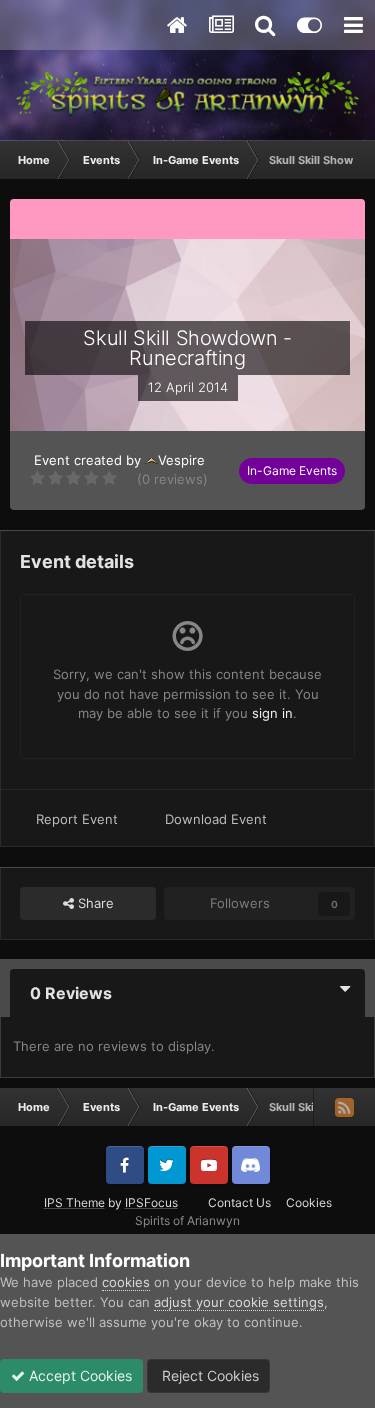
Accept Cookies (78, 1375)
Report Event (77, 819)
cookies (126, 1282)
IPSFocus (151, 1202)
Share (94, 903)
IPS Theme (74, 1202)
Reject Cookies (208, 1375)
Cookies (309, 1202)
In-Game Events (292, 470)
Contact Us (239, 1202)
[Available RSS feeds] (344, 1107)
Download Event (216, 819)
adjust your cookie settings (239, 1302)
